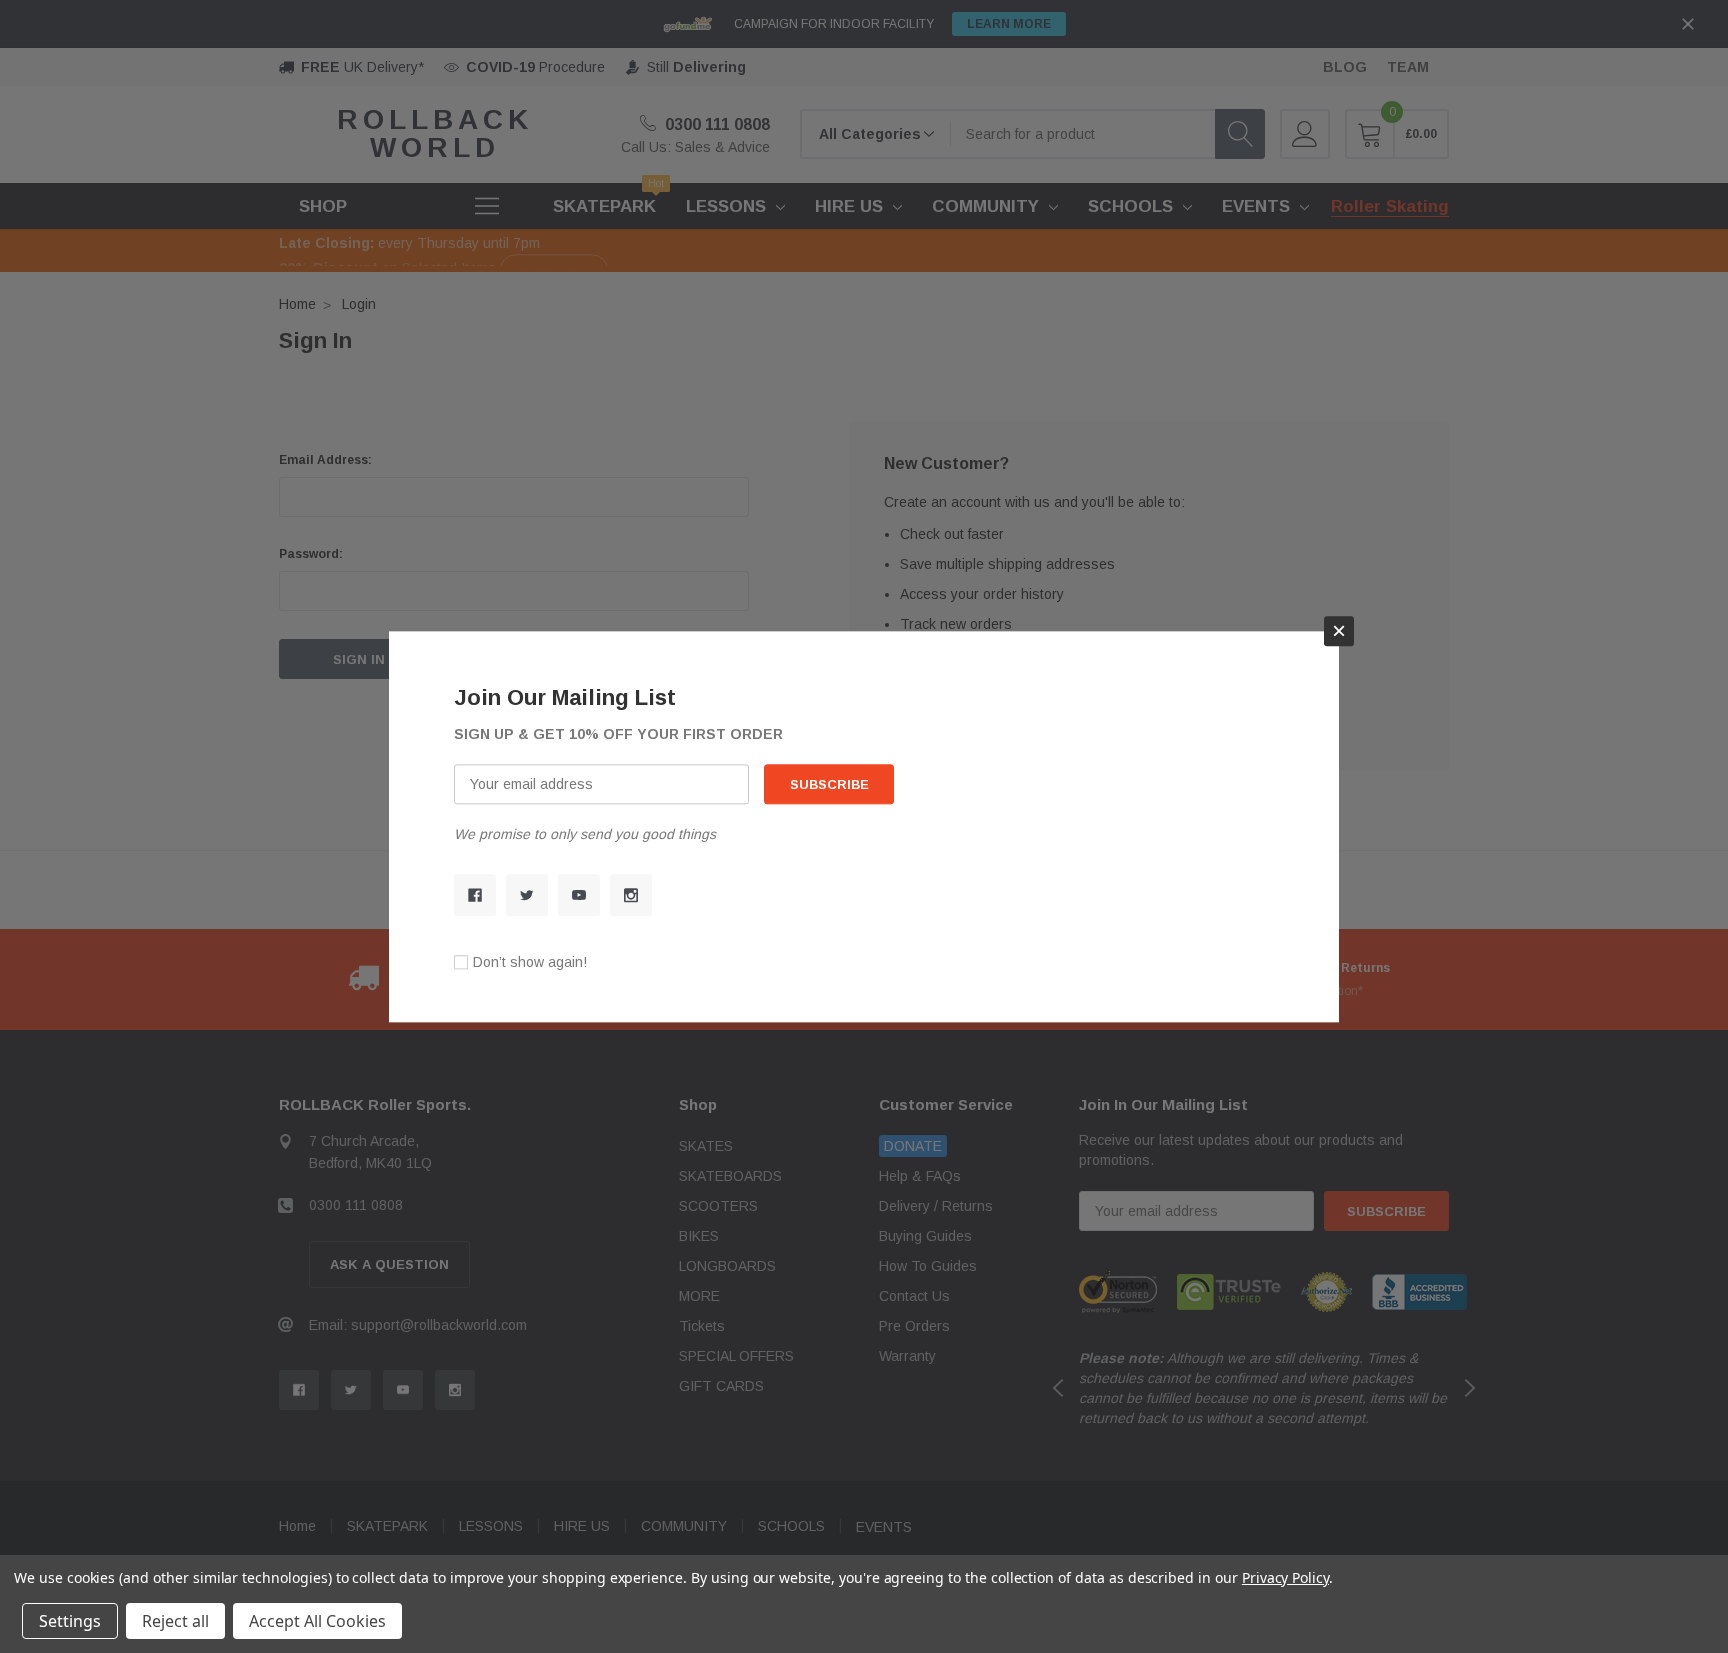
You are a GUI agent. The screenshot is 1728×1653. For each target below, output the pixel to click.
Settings (70, 1621)
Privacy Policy (1285, 1577)
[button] (1339, 631)
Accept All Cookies (317, 1621)
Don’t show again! (530, 962)
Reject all (175, 1621)
